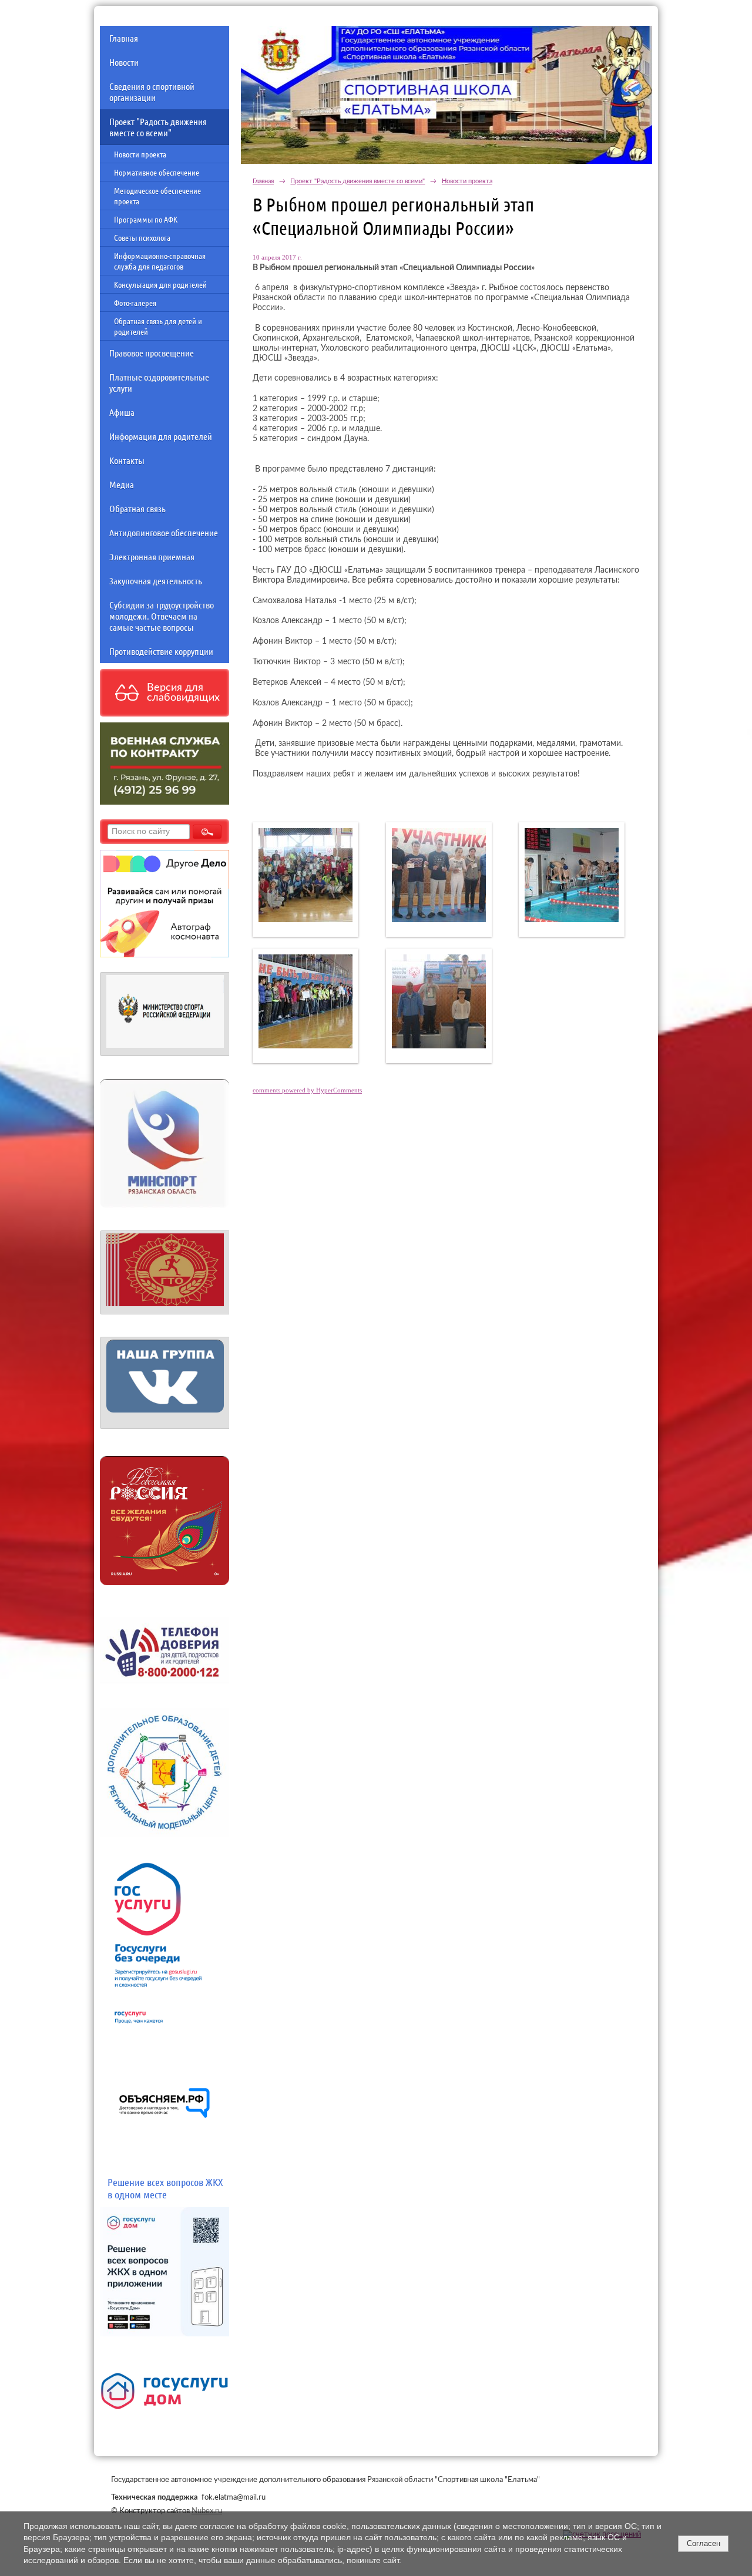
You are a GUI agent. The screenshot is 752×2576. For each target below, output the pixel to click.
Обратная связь (137, 508)
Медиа (122, 484)
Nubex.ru (207, 2511)
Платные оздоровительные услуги (159, 382)
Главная (124, 38)
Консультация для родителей (160, 284)
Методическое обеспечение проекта (157, 196)
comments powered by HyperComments (307, 1090)
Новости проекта (140, 154)
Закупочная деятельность (156, 581)
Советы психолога (142, 237)
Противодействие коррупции (161, 651)
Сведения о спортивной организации (152, 92)
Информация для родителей (161, 436)
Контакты (127, 460)
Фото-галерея (135, 302)
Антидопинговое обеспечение (164, 532)
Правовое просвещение (152, 353)
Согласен (704, 2543)
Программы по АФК (146, 219)
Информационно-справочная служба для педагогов (160, 261)
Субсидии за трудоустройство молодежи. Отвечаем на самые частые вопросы (162, 616)
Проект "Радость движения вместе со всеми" (158, 127)
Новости (124, 62)
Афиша (122, 412)
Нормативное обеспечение (157, 172)
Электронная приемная (152, 556)
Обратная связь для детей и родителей (158, 326)
